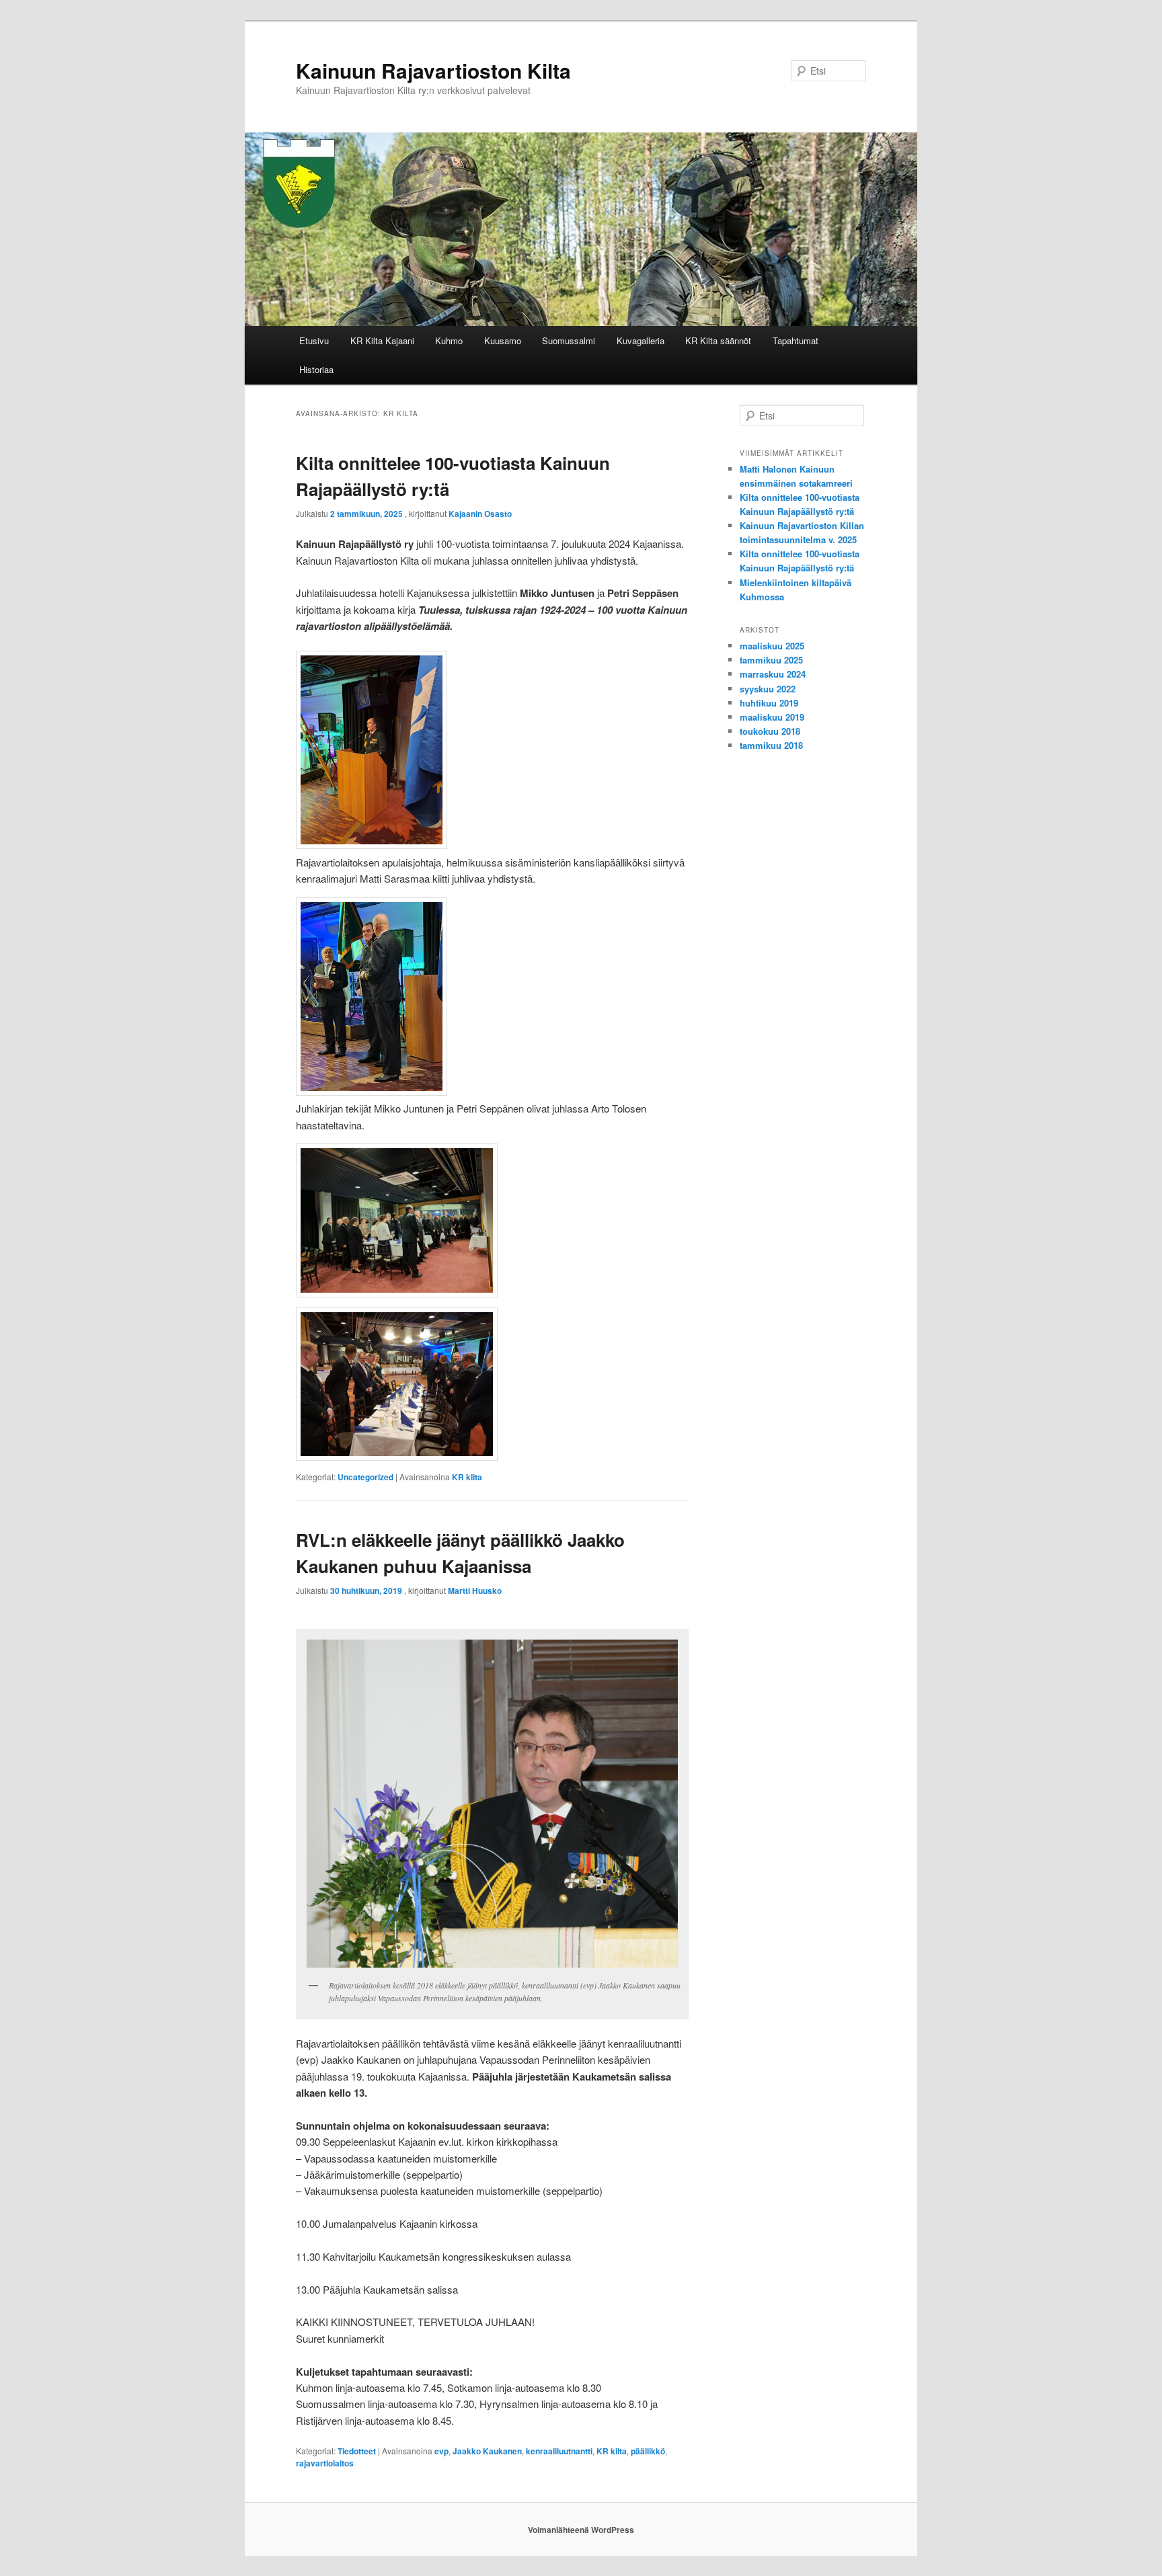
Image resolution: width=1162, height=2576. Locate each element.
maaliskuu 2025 (772, 646)
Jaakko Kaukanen (487, 2451)
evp (441, 2451)
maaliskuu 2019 (772, 717)
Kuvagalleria (641, 340)
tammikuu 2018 (771, 745)
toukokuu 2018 (770, 731)
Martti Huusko (475, 1591)
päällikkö (648, 2451)
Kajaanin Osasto (480, 514)
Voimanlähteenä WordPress (581, 2530)
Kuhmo (449, 340)
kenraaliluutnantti (559, 2451)
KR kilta (467, 1477)
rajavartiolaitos (325, 2463)
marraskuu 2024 (773, 674)
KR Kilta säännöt (718, 340)
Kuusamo (503, 340)
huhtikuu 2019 (769, 703)
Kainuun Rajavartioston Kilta (433, 70)
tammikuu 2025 (771, 660)
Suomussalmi (569, 340)
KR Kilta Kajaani (382, 340)
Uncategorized (365, 1477)
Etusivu (314, 340)
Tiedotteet (357, 2451)
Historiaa (316, 369)
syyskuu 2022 (768, 689)
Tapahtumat (796, 340)
